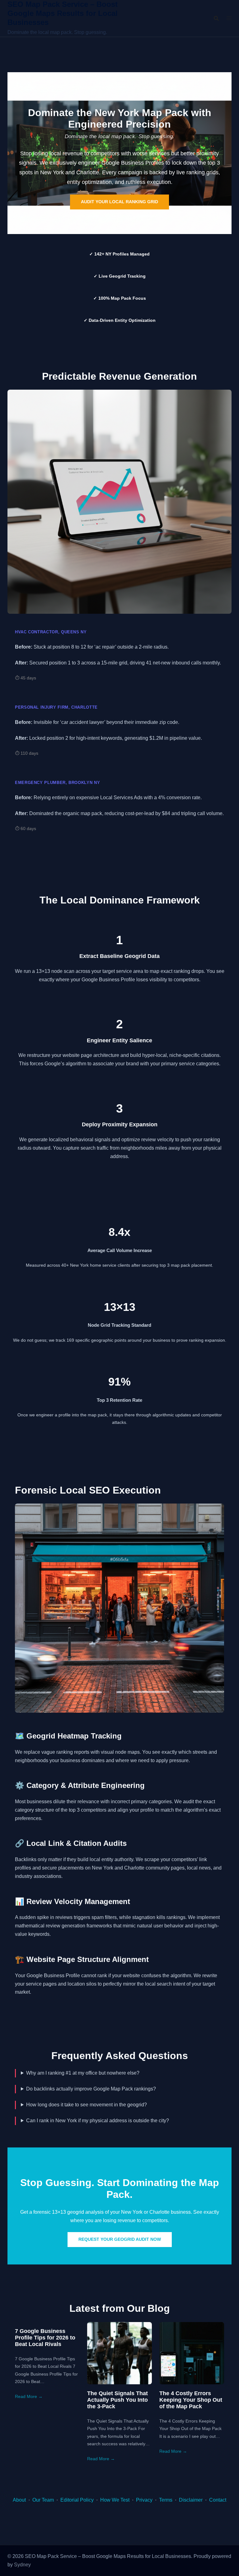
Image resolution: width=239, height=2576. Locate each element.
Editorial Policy (77, 2500)
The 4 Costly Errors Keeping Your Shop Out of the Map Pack (191, 2400)
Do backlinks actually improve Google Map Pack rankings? (91, 2089)
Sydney (22, 2565)
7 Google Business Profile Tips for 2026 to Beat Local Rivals (45, 2338)
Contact (218, 2500)
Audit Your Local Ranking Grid (119, 202)
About (19, 2500)
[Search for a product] (216, 18)
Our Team (43, 2500)
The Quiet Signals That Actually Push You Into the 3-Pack (117, 2400)
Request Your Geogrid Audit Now (120, 2239)
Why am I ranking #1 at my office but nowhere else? (83, 2073)
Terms (166, 2500)
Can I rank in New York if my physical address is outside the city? (98, 2121)
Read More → (29, 2396)
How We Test (115, 2500)
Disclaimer (191, 2500)
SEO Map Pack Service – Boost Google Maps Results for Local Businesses (63, 13)
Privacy (144, 2500)
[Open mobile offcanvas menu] (229, 19)
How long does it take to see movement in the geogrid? (87, 2105)
